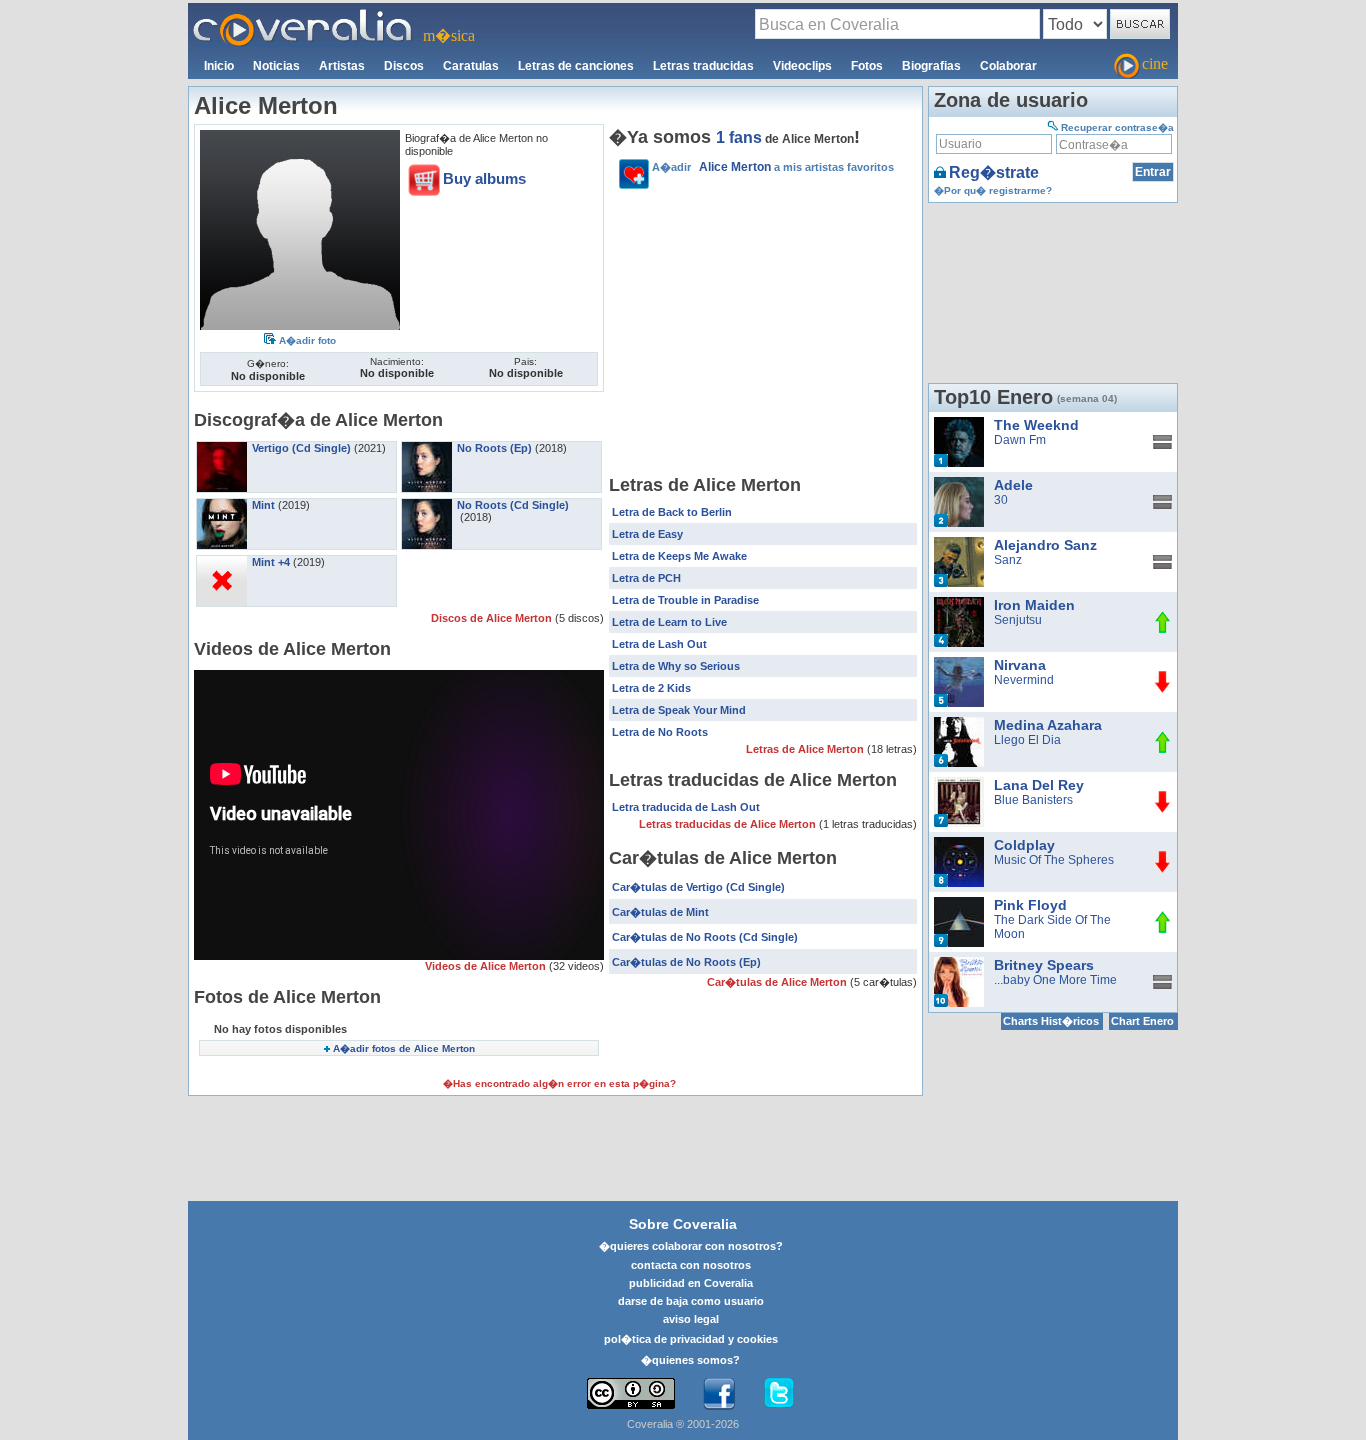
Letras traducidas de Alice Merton (729, 824)
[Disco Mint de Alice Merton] (222, 505)
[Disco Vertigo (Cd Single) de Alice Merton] (222, 448)
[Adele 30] (959, 484)
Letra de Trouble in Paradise (685, 600)
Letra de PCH (646, 578)
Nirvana (1020, 665)
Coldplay (1024, 845)
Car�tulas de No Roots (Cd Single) (705, 937)
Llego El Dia (1027, 740)
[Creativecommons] (631, 1393)
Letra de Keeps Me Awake (679, 556)
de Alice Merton (785, 139)
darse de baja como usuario (691, 1301)
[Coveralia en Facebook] (719, 1394)
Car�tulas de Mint (660, 912)
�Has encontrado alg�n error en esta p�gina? (559, 1083)
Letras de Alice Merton (806, 749)
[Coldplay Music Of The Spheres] (959, 844)
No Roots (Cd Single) (513, 505)
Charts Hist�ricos (1051, 1021)
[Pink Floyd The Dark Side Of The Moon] (959, 904)
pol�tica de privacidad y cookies (691, 1339)
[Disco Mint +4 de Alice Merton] (222, 562)
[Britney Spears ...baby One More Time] (959, 964)
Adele (1013, 485)
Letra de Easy (647, 534)
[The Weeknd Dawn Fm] (959, 424)
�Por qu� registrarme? (993, 190)
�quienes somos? (690, 1360)
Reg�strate (994, 172)
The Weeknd (1036, 425)
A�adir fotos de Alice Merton (404, 1048)
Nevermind (1024, 680)
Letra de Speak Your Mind (679, 710)
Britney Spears (1044, 965)
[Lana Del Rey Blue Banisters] (959, 784)
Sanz (1008, 560)
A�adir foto (307, 340)
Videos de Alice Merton (487, 966)
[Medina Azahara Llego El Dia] (959, 724)
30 (1001, 500)
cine (1155, 63)
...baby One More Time (1055, 980)
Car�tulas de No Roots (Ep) (686, 962)
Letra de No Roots (660, 732)
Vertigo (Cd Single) (301, 448)
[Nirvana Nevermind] (959, 664)
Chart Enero (1142, 1021)
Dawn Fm (1020, 440)
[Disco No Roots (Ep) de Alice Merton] (427, 448)
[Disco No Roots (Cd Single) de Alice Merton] (427, 505)
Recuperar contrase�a (1117, 127)
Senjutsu (1018, 620)
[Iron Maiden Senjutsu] (959, 604)
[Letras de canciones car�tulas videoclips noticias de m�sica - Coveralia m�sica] (303, 15)
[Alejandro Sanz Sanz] (959, 544)
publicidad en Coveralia (691, 1283)
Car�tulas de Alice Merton (778, 982)
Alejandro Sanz (1045, 545)
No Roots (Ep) (494, 448)
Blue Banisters (1033, 800)
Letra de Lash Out (659, 644)
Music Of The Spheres (1054, 860)
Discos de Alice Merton (493, 618)
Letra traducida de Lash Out (686, 807)
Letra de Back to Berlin (672, 512)
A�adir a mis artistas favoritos (773, 167)
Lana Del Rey (1039, 785)
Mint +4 (271, 562)
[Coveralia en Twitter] (779, 1394)
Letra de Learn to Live (669, 622)
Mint (263, 505)
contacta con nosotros (691, 1265)
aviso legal (691, 1319)
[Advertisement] (763, 335)
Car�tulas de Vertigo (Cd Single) (698, 887)
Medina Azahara (1048, 725)
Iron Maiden (1034, 605)
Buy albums (484, 178)
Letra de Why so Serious (676, 666)
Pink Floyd (1030, 905)
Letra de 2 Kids (651, 688)
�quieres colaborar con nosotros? (691, 1246)
